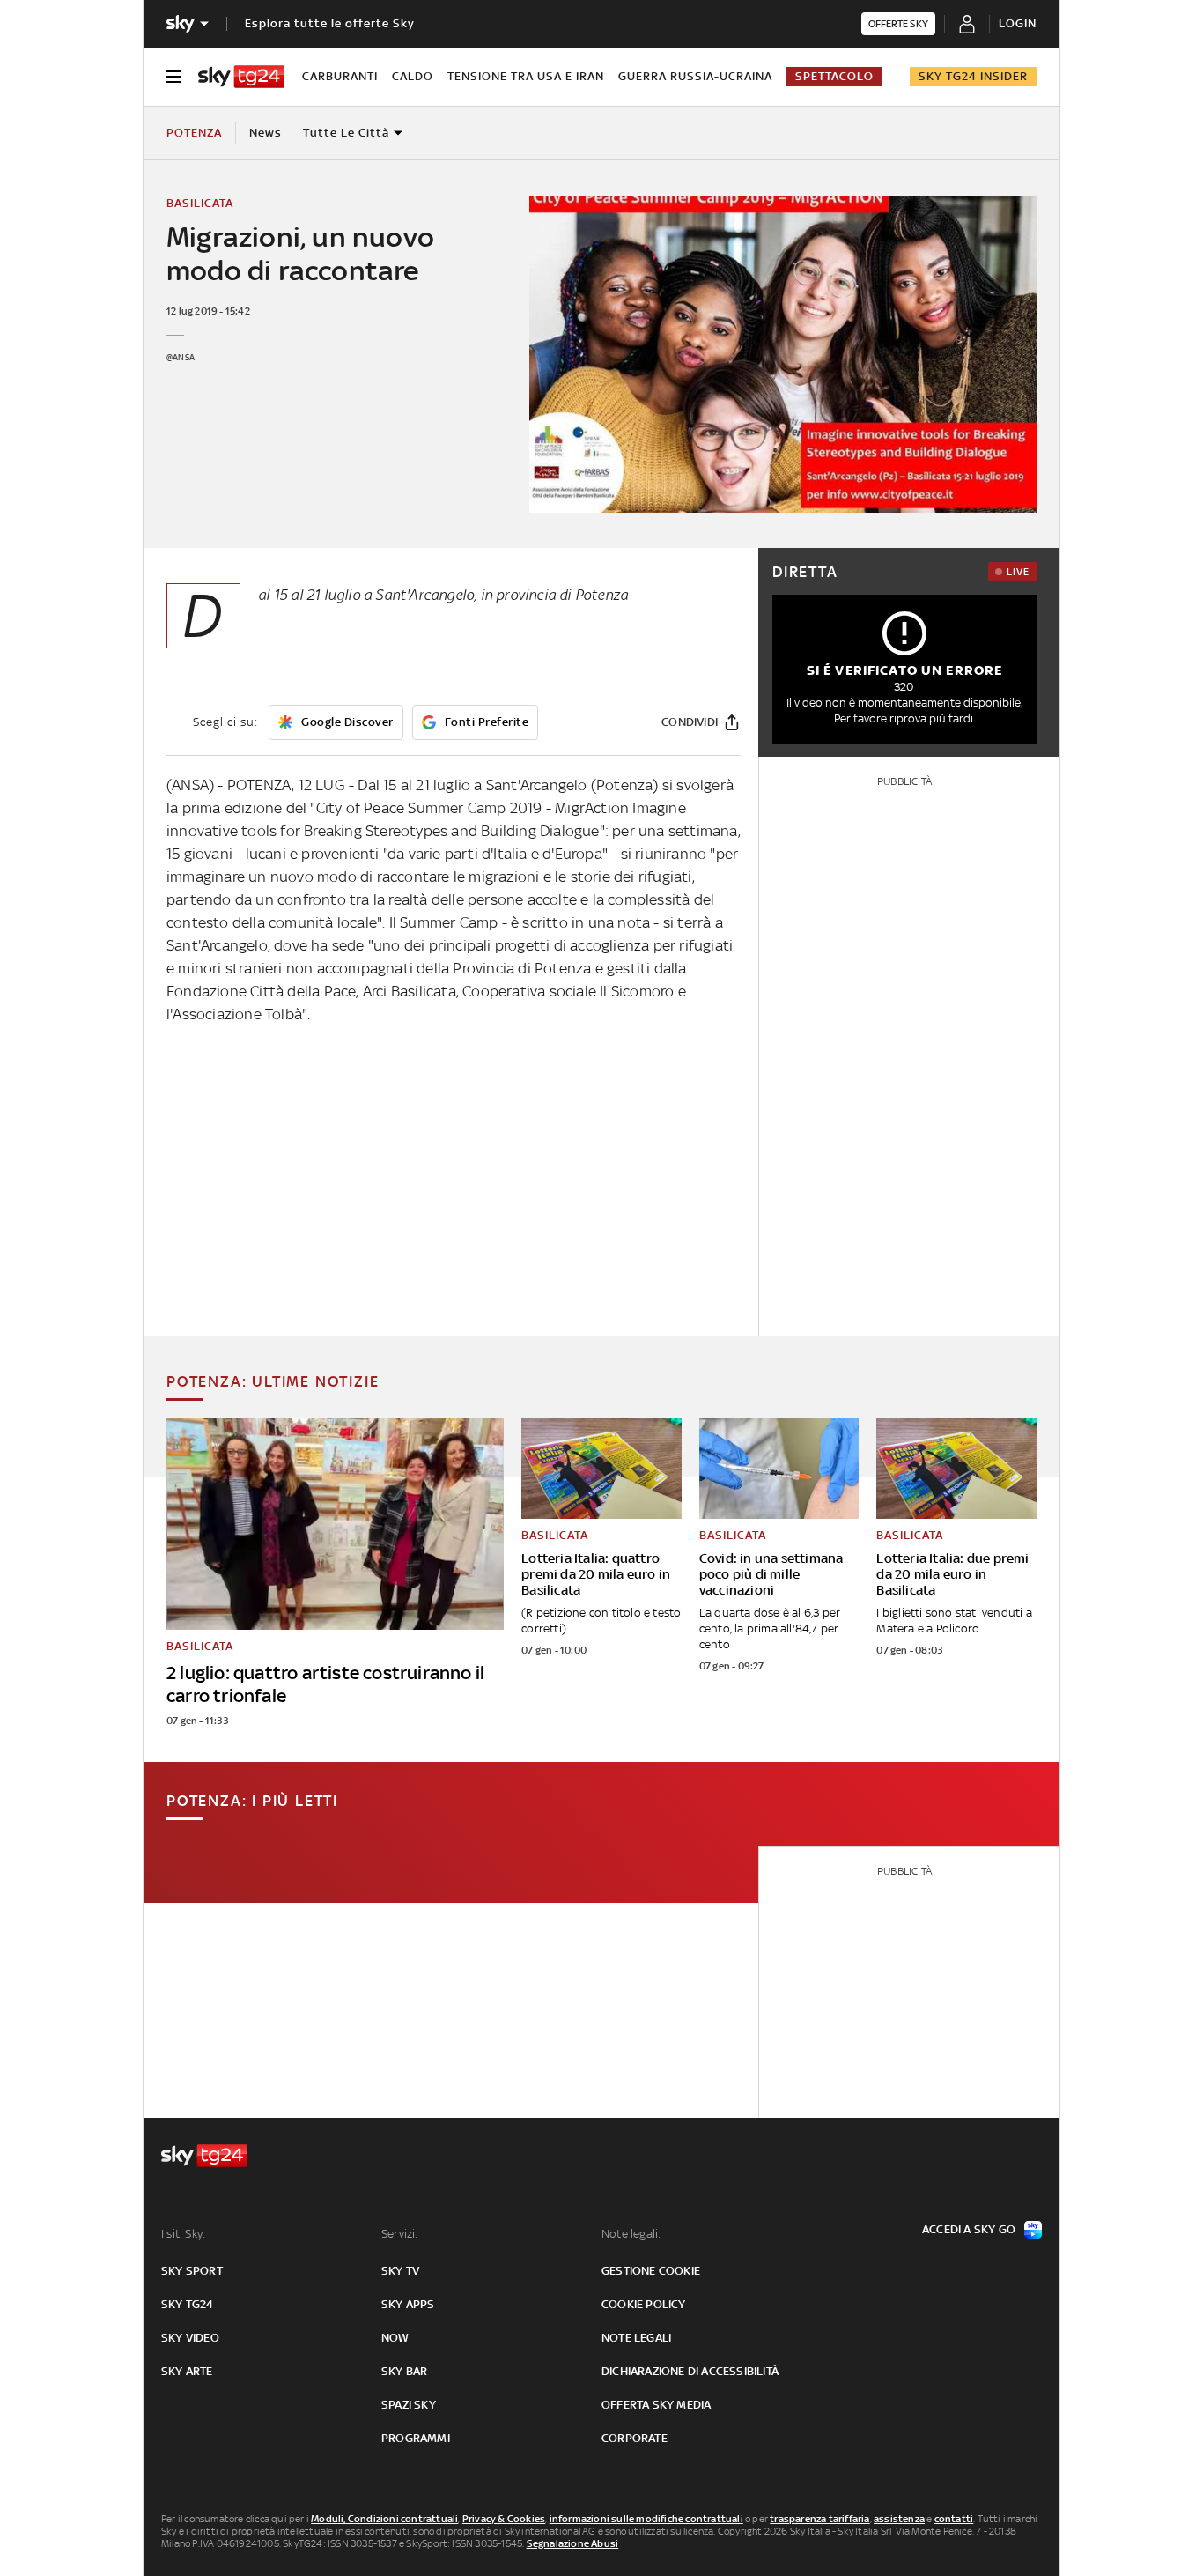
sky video (190, 2338)
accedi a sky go (969, 2229)
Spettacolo (834, 76)
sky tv (400, 2271)
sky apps (408, 2304)
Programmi (416, 2438)
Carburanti (340, 76)
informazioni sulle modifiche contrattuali (646, 2519)
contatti (954, 2519)
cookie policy (644, 2304)
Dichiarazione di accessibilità (690, 2371)
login (1018, 23)
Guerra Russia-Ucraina (695, 76)
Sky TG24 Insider (973, 76)
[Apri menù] (173, 77)
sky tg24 (188, 2304)
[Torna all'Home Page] (241, 77)
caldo (413, 76)
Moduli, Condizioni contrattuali (384, 2519)
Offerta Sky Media (656, 2405)
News (266, 133)
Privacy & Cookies (504, 2519)
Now (395, 2338)
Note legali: (631, 2234)
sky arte (187, 2371)
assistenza (899, 2519)
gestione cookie (651, 2271)
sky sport (192, 2271)
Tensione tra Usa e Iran (526, 76)
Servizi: (400, 2234)
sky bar (404, 2371)
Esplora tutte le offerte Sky (330, 23)
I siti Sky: (183, 2234)
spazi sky (409, 2405)
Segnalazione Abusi (573, 2543)
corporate (635, 2438)
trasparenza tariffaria (819, 2519)
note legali (636, 2338)
